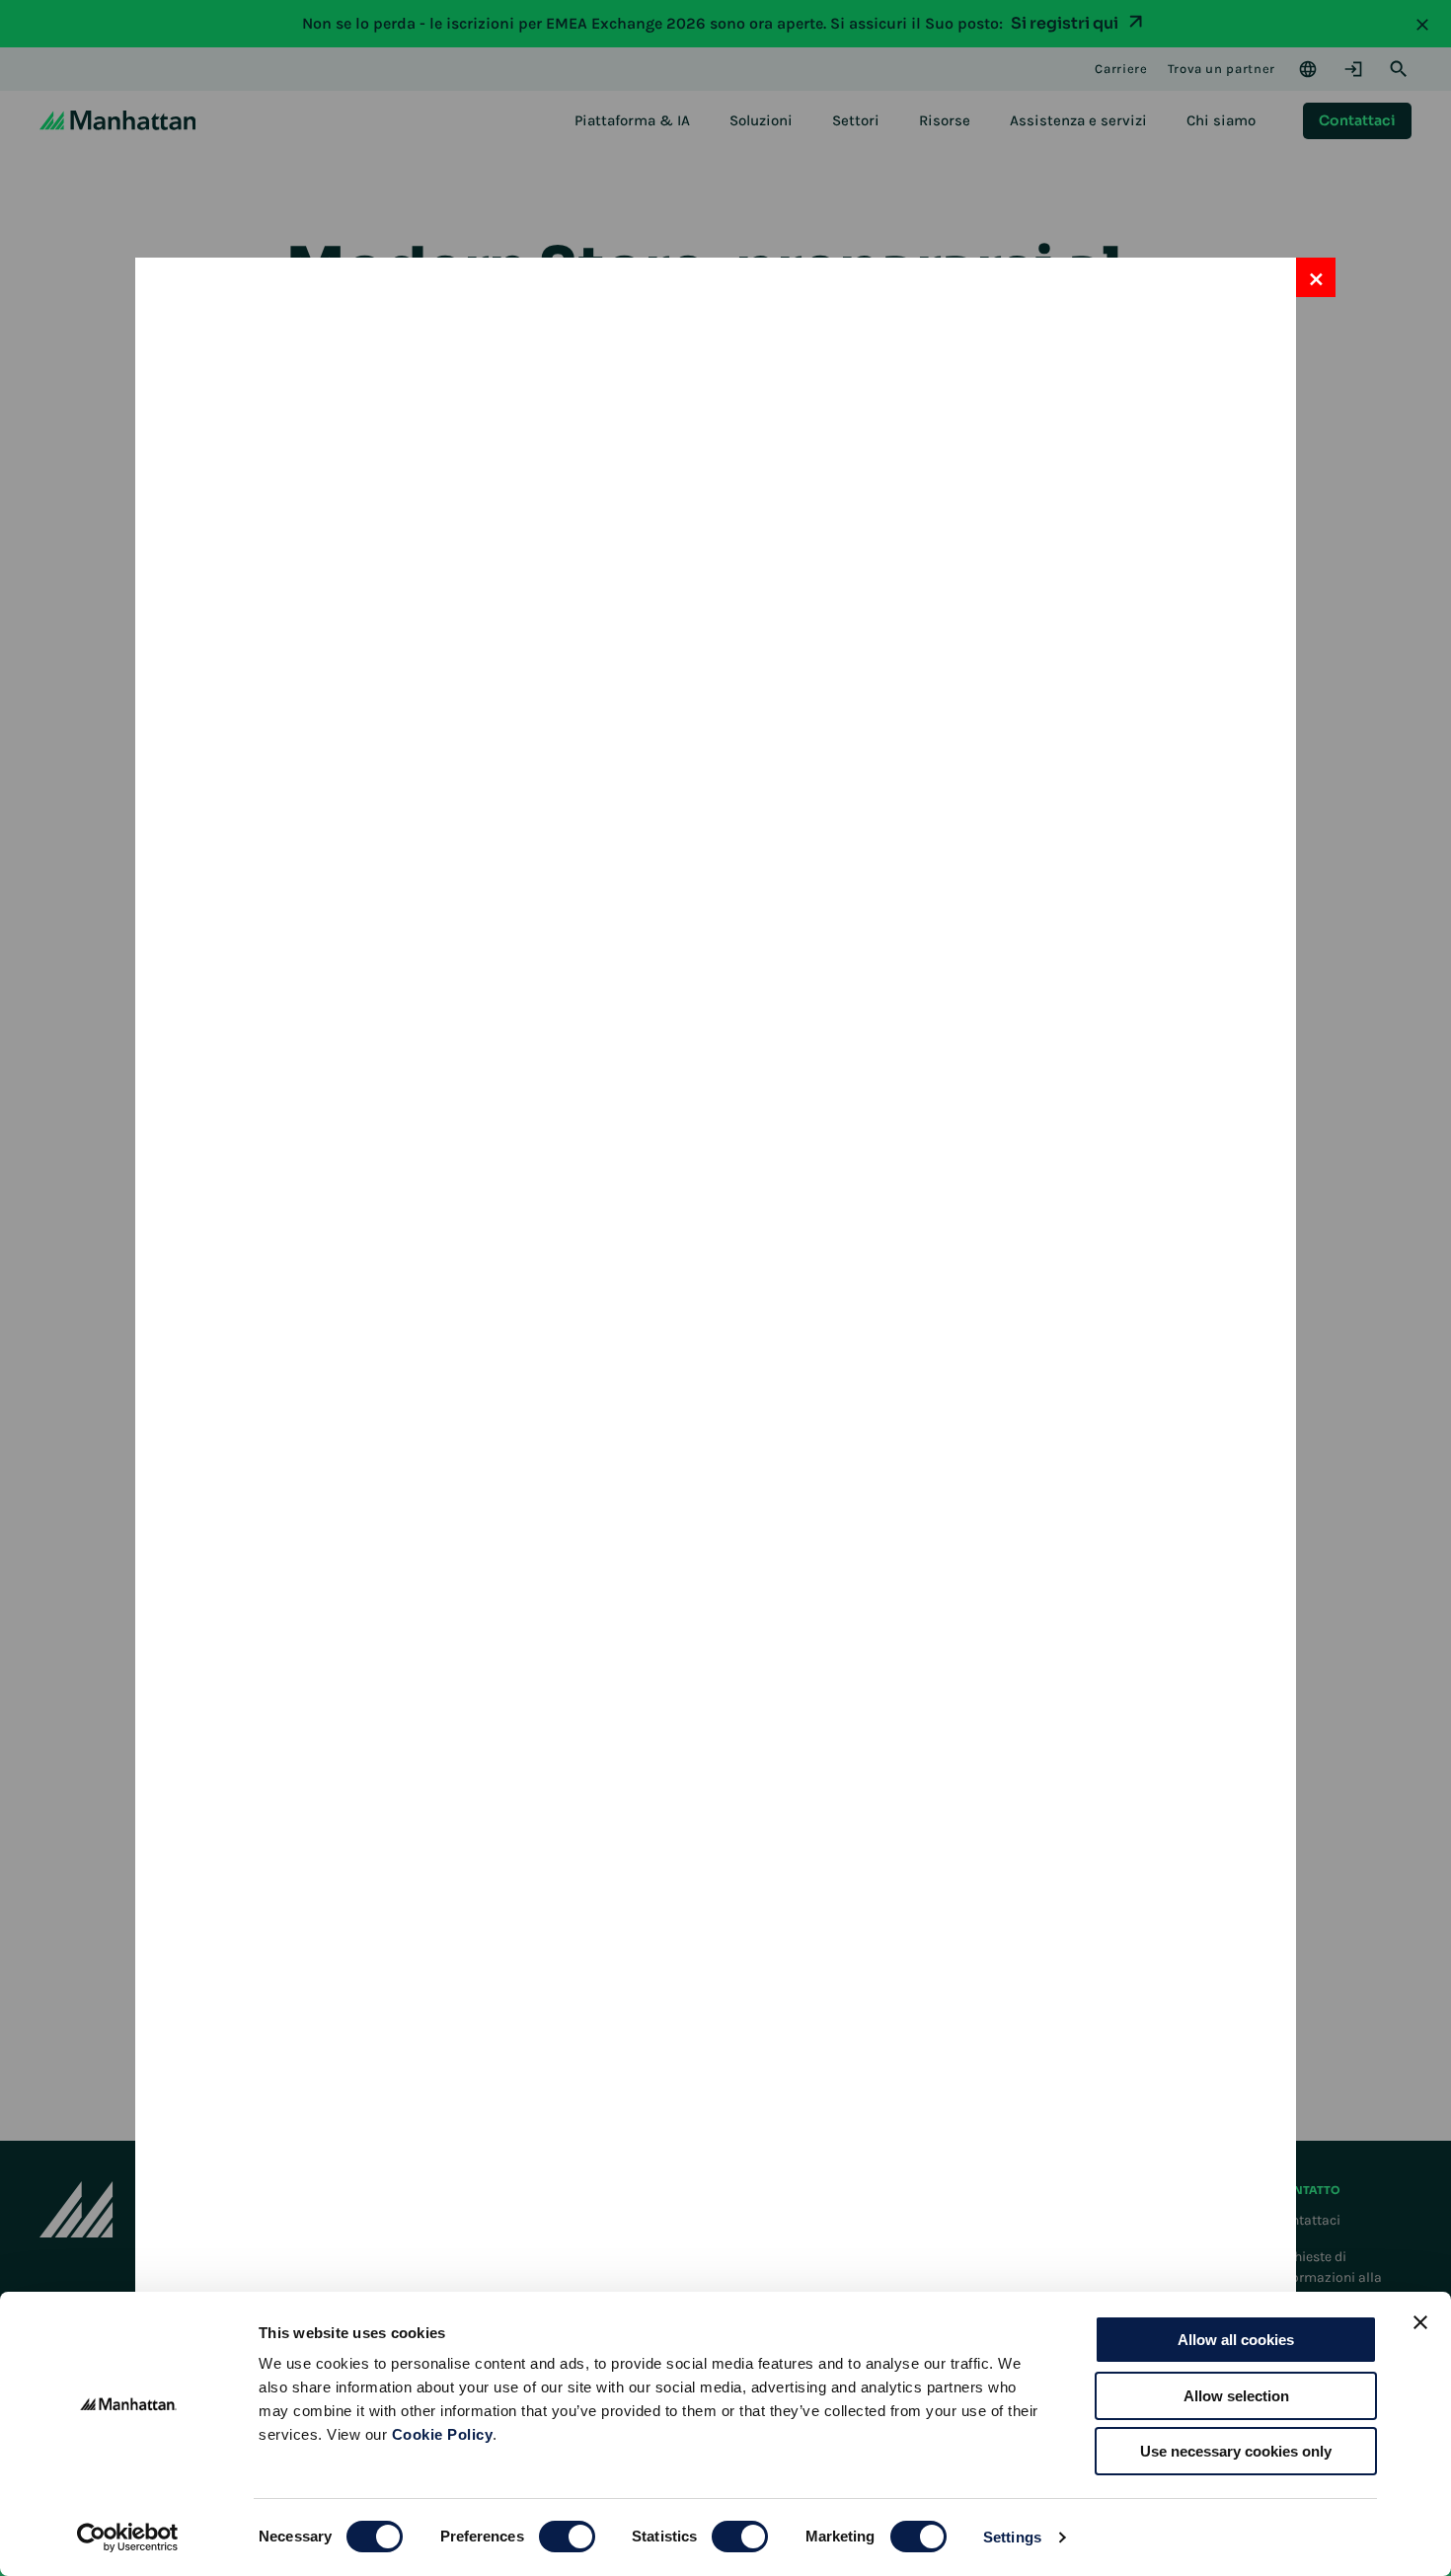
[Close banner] (1420, 2322)
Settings (1012, 2537)
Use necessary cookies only (1236, 2451)
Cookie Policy (443, 2434)
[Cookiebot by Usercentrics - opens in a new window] (128, 2538)
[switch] (567, 2537)
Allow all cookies (1236, 2340)
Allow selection (1236, 2396)
